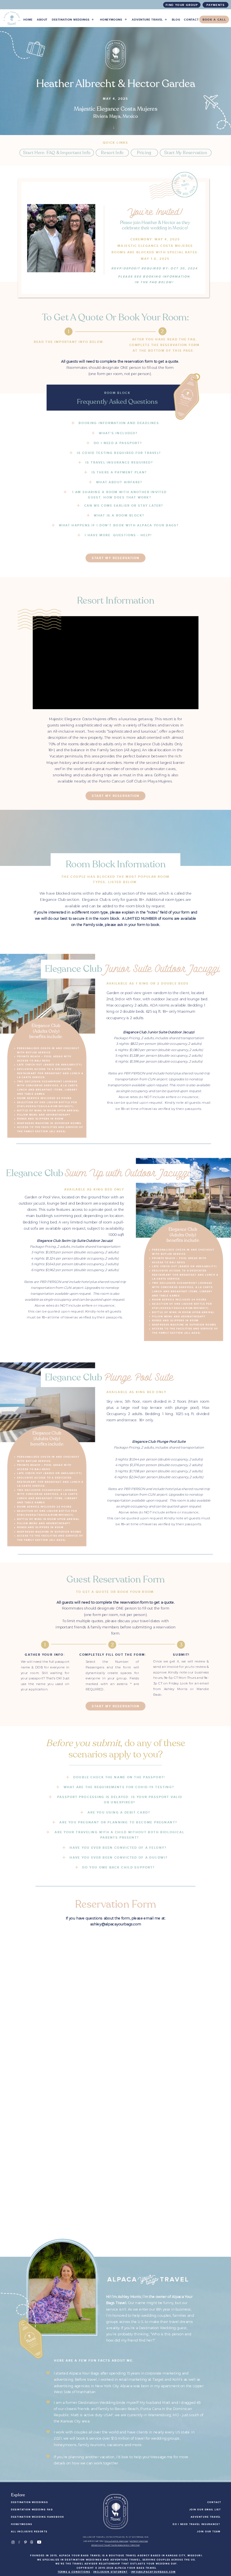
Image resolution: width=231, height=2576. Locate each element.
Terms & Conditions (74, 2572)
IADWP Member (139, 2541)
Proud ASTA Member (116, 2541)
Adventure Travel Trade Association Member (115, 2545)
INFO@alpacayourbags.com (153, 2572)
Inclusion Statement (110, 2572)
